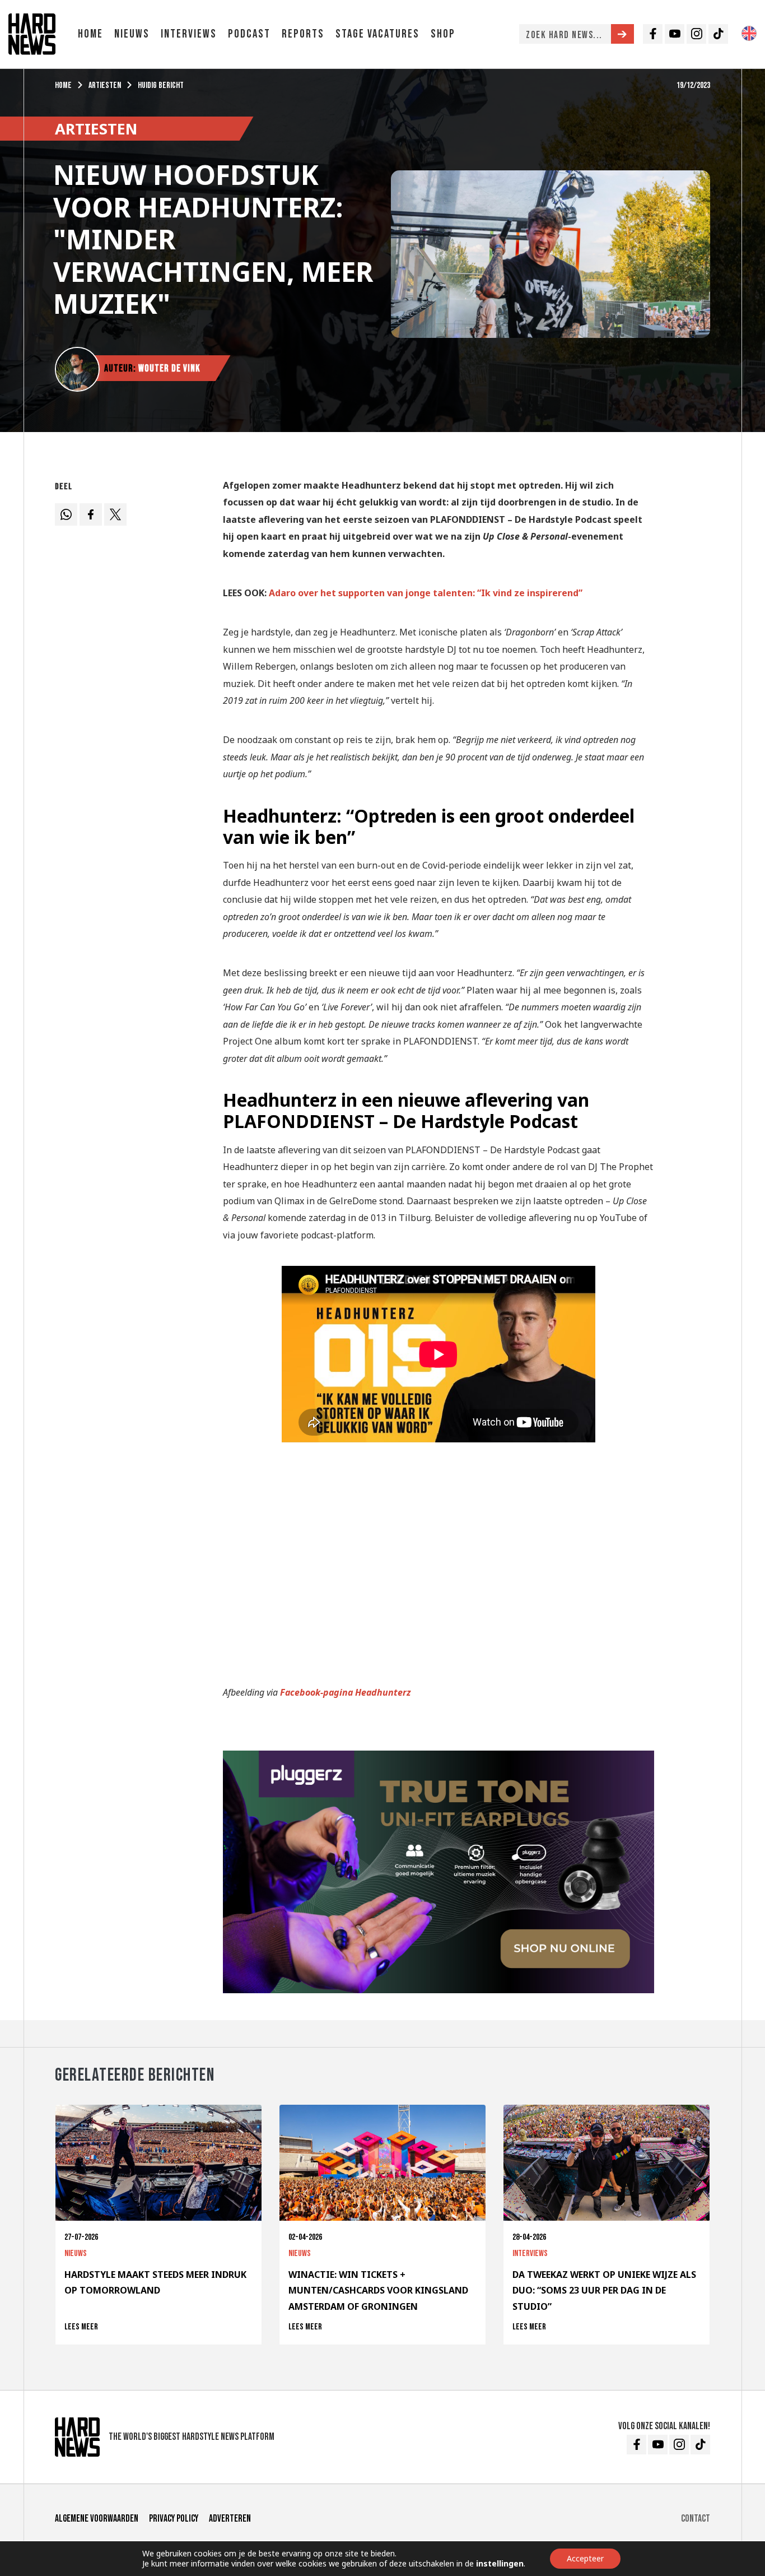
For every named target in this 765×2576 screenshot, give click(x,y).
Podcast (249, 34)
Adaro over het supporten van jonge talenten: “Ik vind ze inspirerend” (426, 593)
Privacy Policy (174, 2519)
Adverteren (230, 2519)
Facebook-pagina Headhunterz (346, 1692)
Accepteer (585, 2558)
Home (90, 34)
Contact (696, 2519)
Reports (303, 34)
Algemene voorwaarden (97, 2519)
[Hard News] (32, 33)
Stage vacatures (377, 34)
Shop (443, 34)
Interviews (189, 34)
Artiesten (105, 85)
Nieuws (132, 34)
